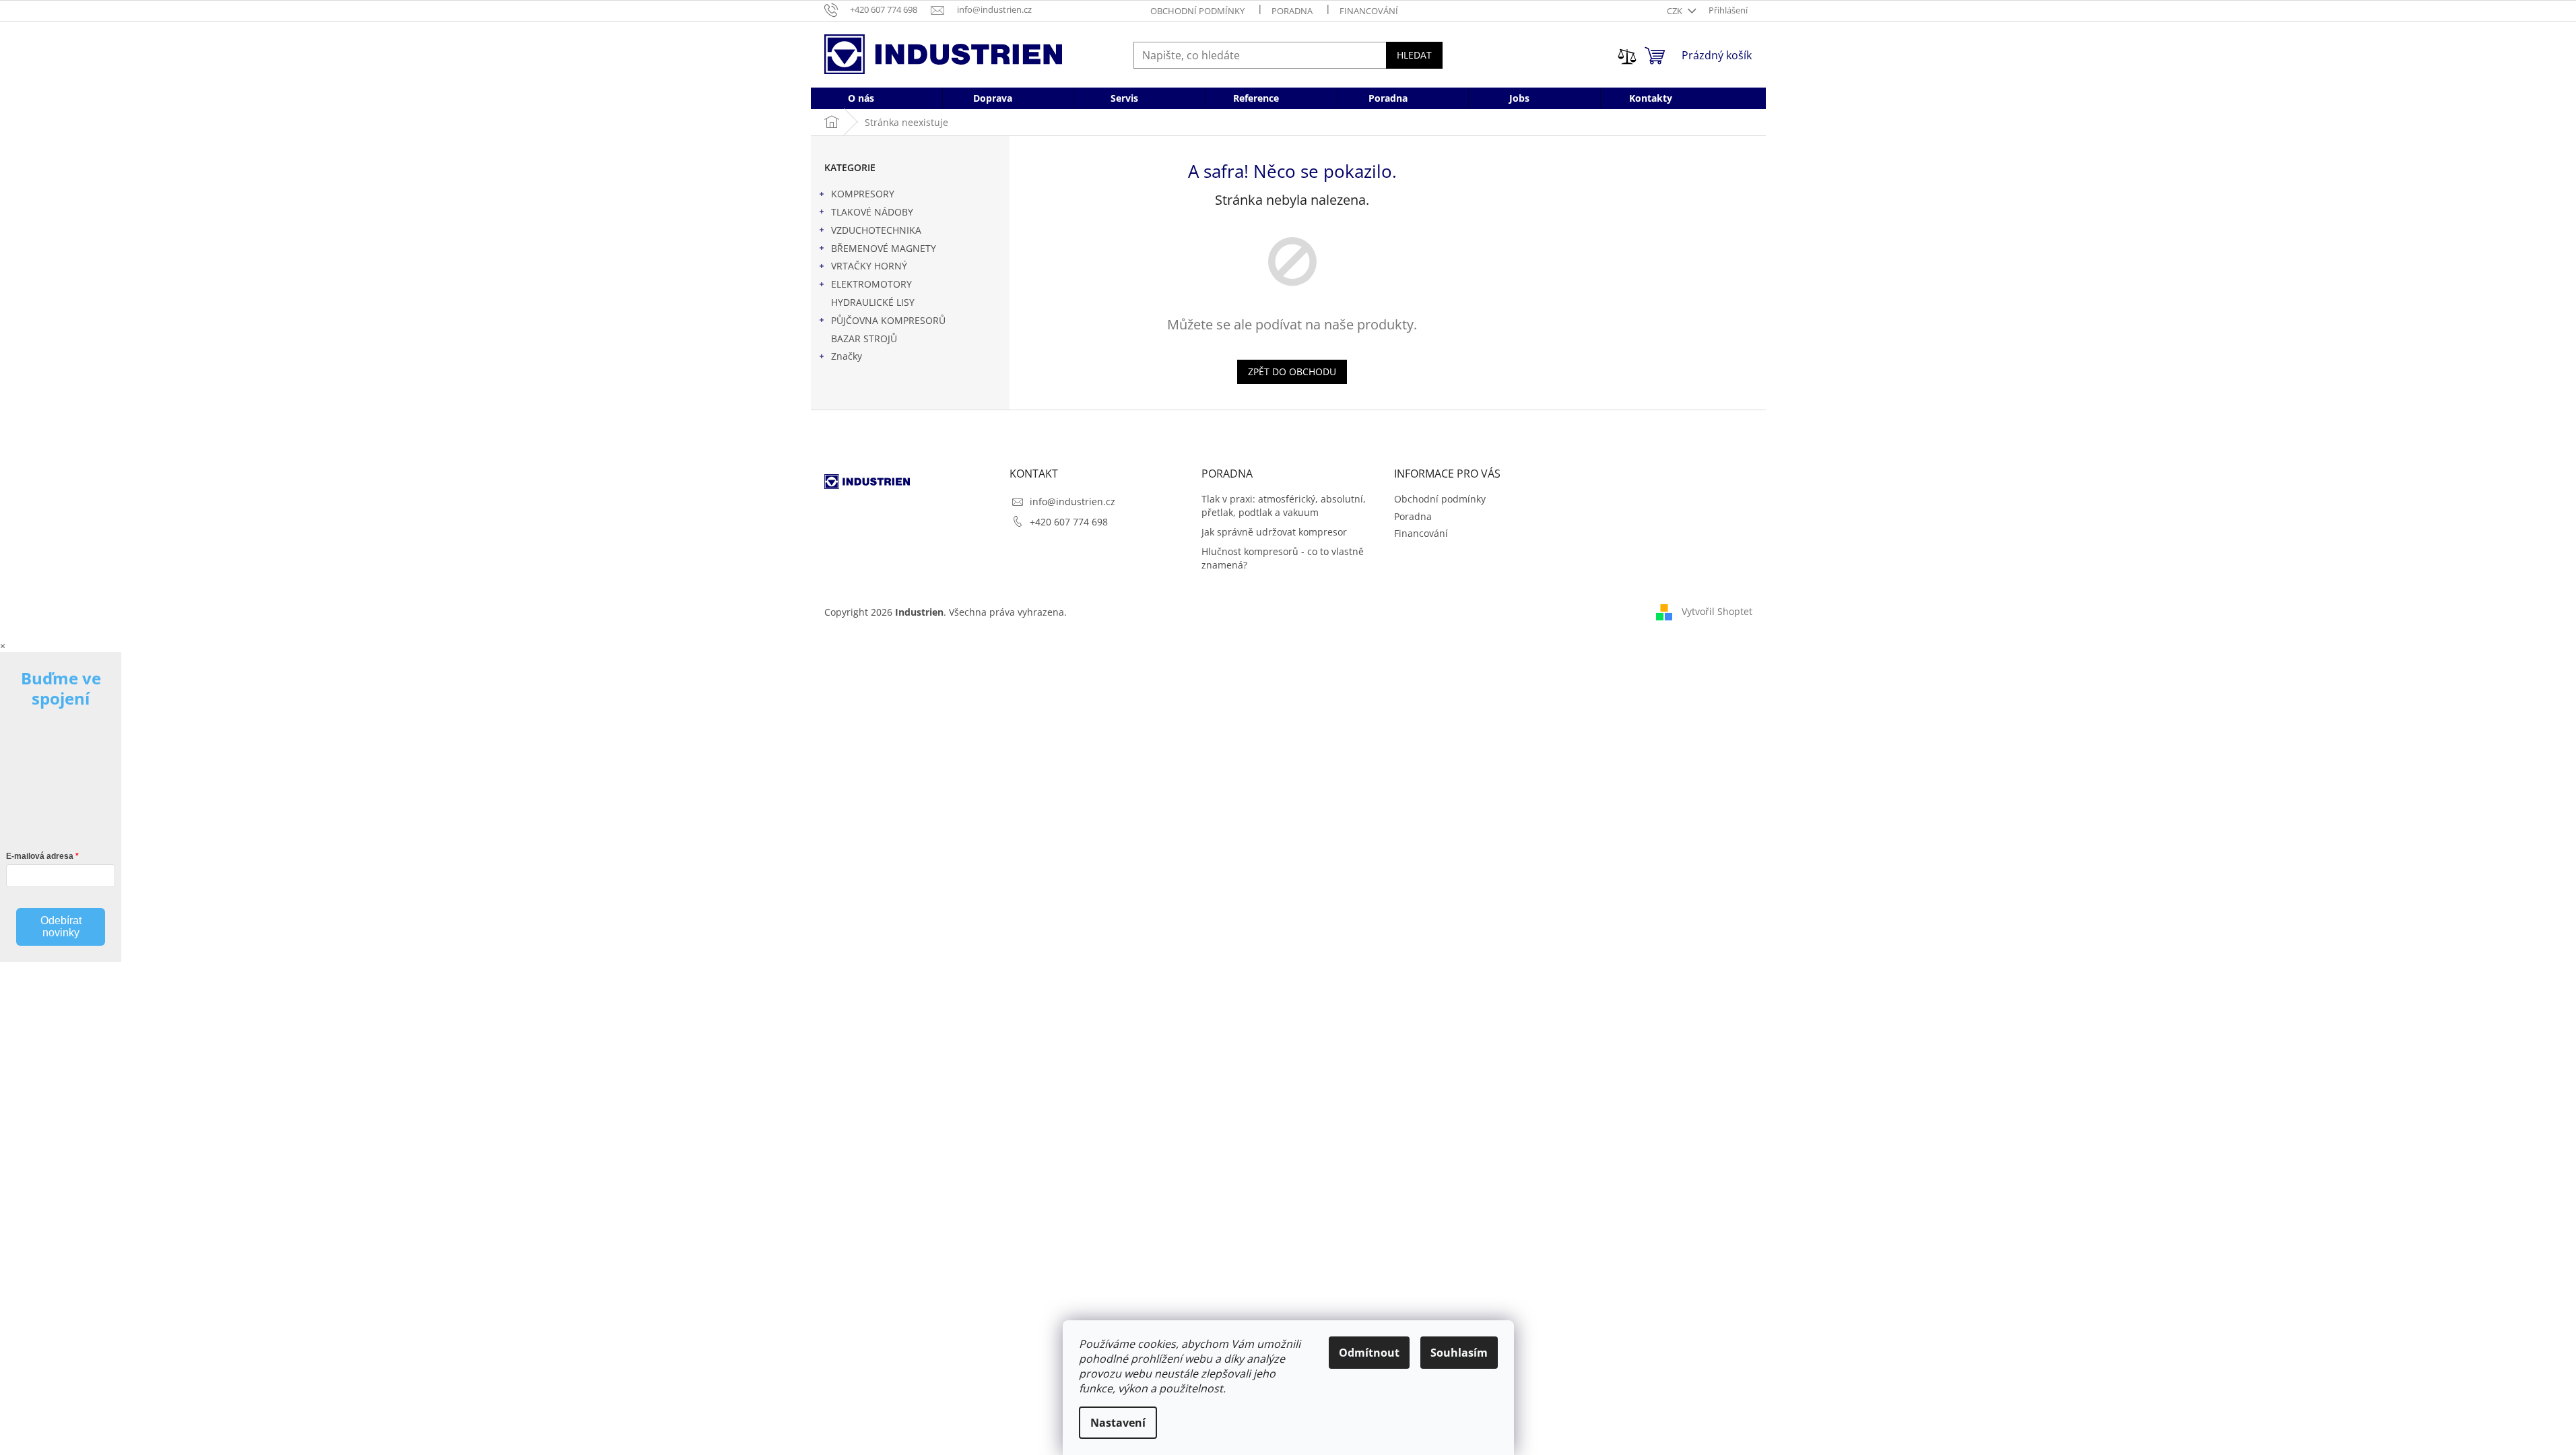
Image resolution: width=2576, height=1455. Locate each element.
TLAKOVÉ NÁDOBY (872, 212)
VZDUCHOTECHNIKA (876, 230)
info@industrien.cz (1072, 502)
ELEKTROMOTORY (871, 284)
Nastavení (1118, 1423)
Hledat (1414, 55)
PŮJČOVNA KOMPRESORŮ (888, 320)
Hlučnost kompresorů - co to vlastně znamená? (1283, 558)
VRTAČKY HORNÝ (869, 266)
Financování (1369, 11)
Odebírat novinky (61, 927)
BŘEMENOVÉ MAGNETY (884, 248)
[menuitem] (861, 98)
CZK (1676, 11)
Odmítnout (1369, 1353)
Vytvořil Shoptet (1717, 611)
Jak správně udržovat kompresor (1274, 532)
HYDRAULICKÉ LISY (873, 302)
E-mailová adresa (40, 856)
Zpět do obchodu (1292, 371)
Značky (847, 356)
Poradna (1292, 11)
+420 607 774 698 (1069, 522)
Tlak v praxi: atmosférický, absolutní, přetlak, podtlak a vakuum (1284, 505)
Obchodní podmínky (1197, 11)
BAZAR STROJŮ (864, 338)
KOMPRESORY (863, 194)
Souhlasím (1459, 1353)
